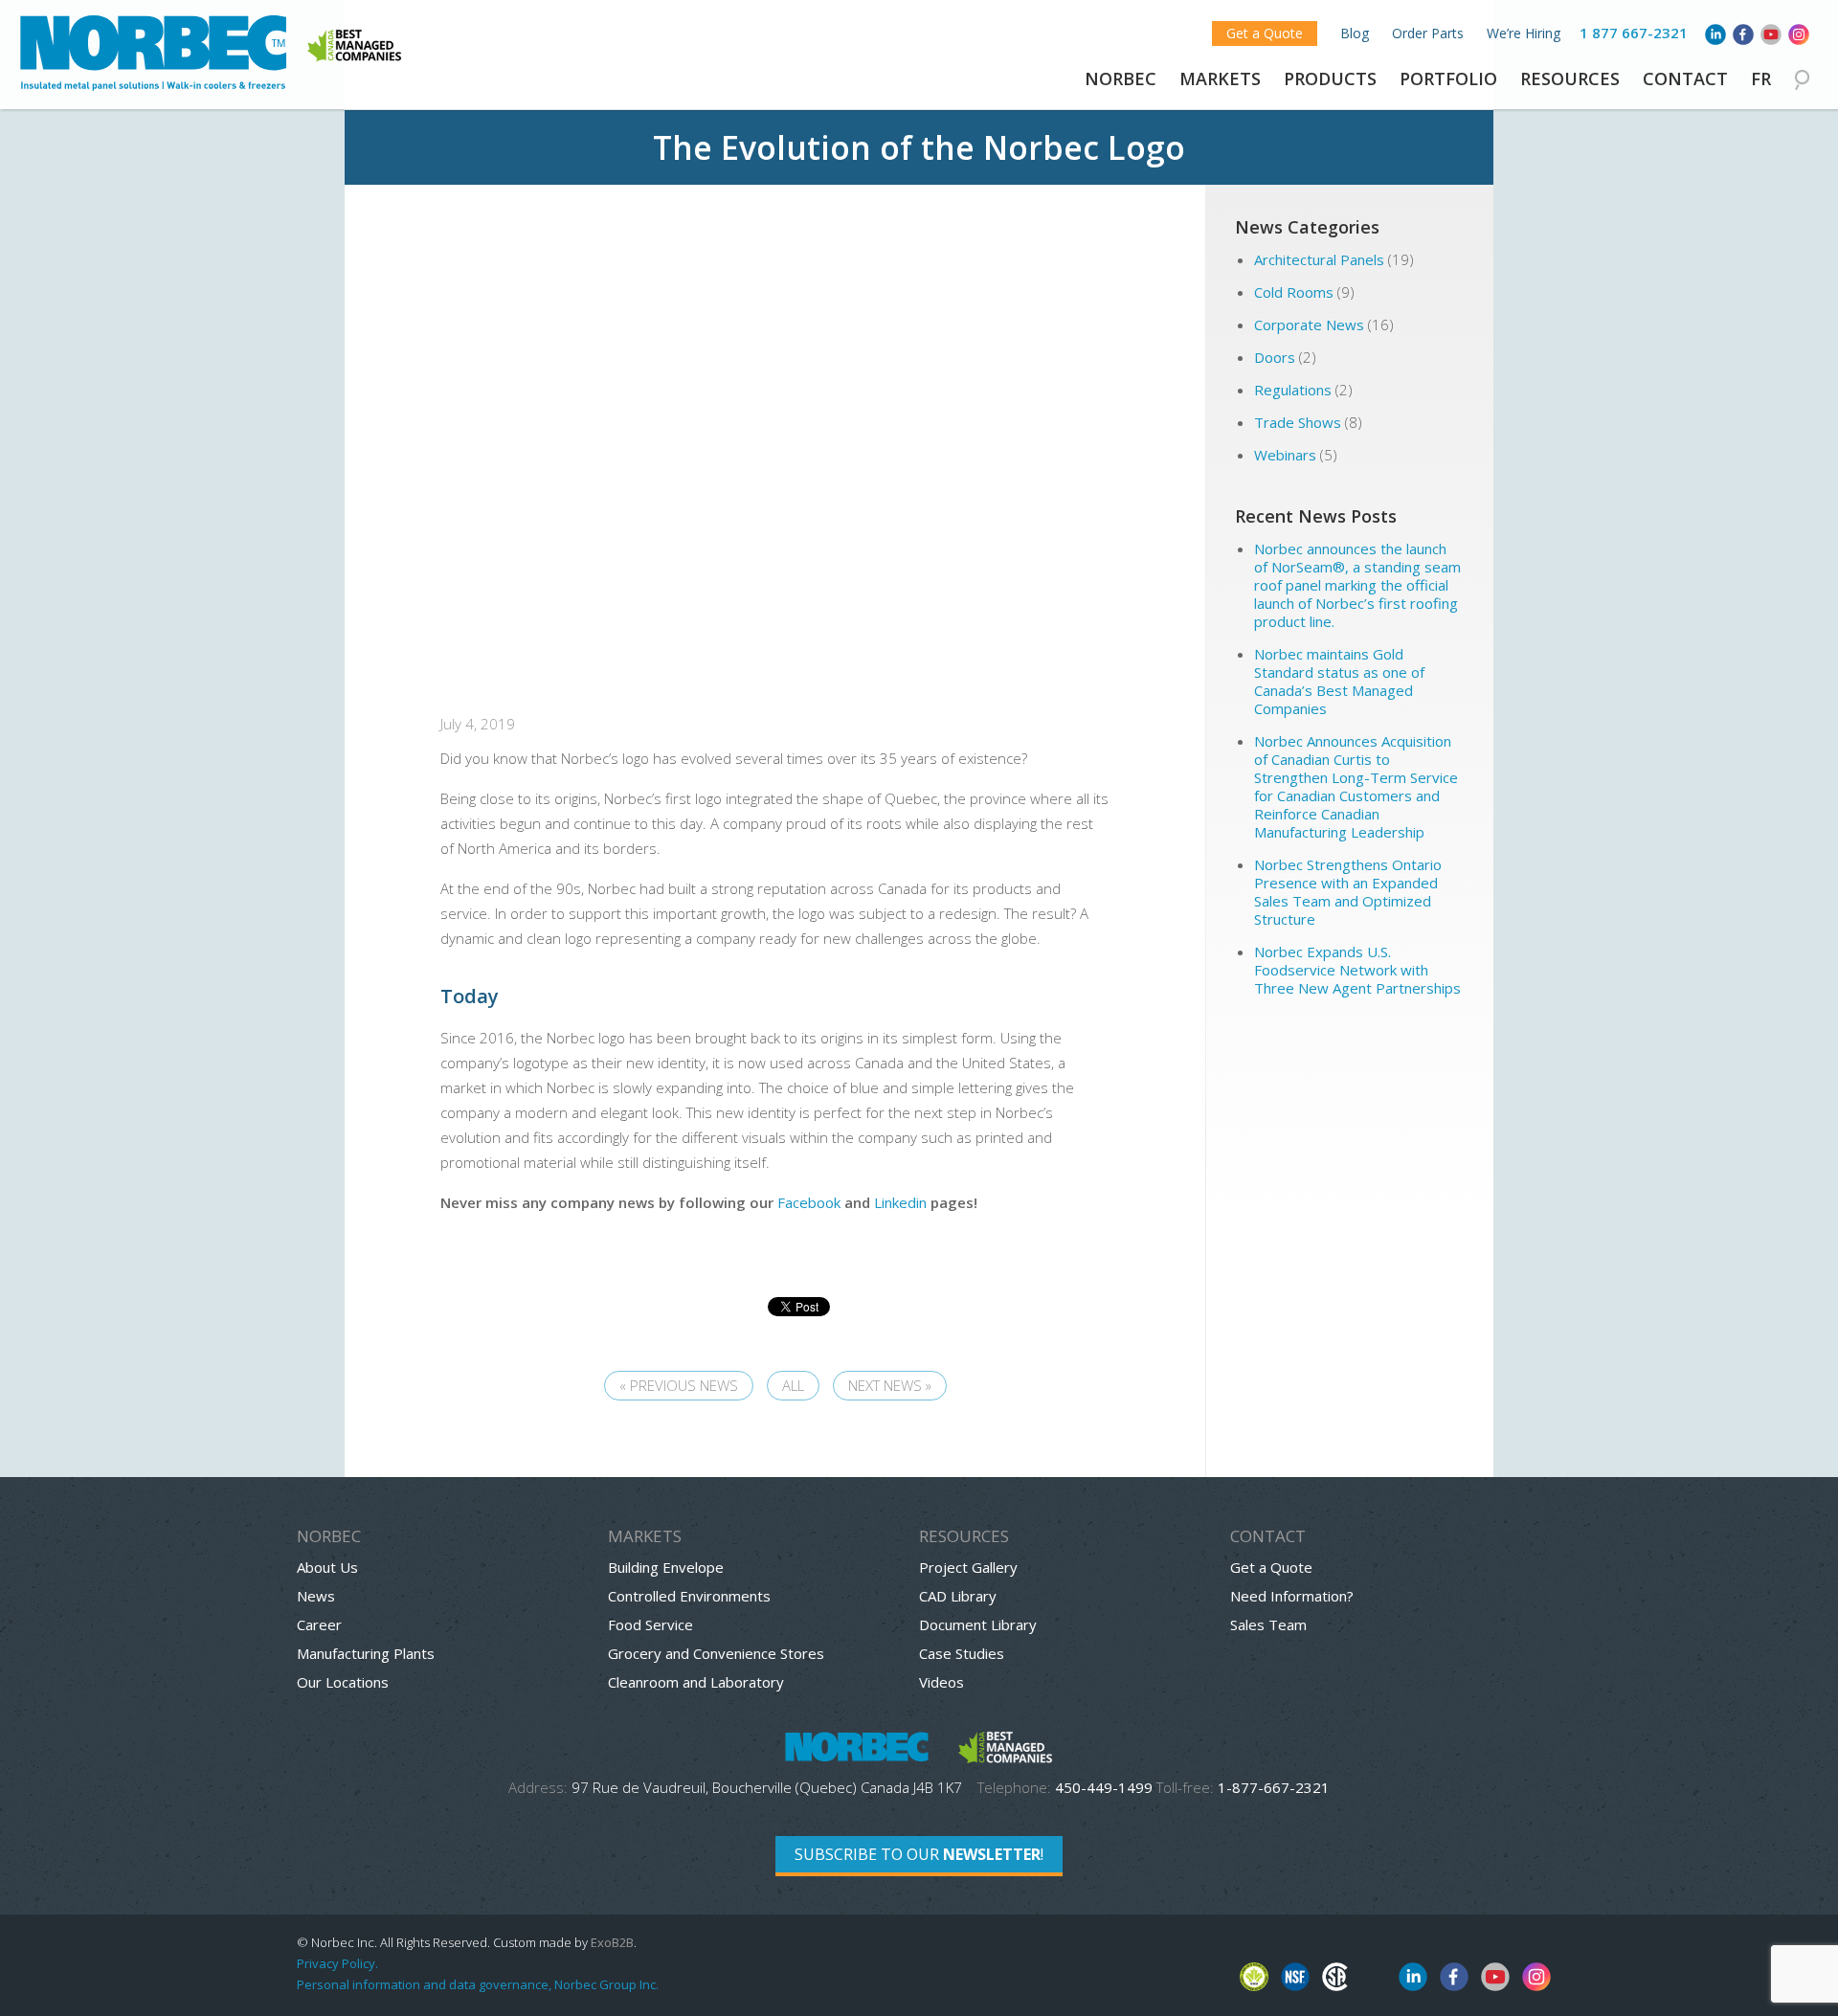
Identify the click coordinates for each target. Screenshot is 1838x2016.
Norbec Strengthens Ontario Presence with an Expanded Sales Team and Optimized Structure (1348, 892)
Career (319, 1624)
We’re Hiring (1524, 33)
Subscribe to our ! (919, 1854)
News (316, 1596)
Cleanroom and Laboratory (696, 1682)
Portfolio (1448, 78)
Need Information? (1292, 1596)
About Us (327, 1567)
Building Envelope (666, 1567)
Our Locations (343, 1682)
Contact (1685, 78)
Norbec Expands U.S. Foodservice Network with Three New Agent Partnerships (1359, 970)
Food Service (650, 1624)
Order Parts (1428, 33)
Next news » (890, 1385)
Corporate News (1309, 325)
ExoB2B (612, 1942)
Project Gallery (968, 1567)
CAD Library (958, 1596)
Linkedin (900, 1202)
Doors (1275, 357)
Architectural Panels (1319, 259)
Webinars (1285, 455)
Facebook (809, 1202)
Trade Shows (1298, 422)
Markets (1220, 78)
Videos (941, 1682)
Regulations (1293, 390)
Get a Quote (1265, 33)
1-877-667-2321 (1274, 1787)
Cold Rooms (1294, 292)
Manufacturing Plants (366, 1653)
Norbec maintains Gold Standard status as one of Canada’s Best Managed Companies (1339, 681)
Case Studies (962, 1653)
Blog (1355, 33)
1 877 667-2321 (1634, 33)
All (793, 1385)
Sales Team (1268, 1624)
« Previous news (679, 1385)
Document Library (978, 1624)
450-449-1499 (1104, 1787)
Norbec (1121, 78)
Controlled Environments (689, 1596)
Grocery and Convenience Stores (716, 1653)
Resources (1570, 78)
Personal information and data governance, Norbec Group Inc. (478, 1984)
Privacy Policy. (337, 1963)
